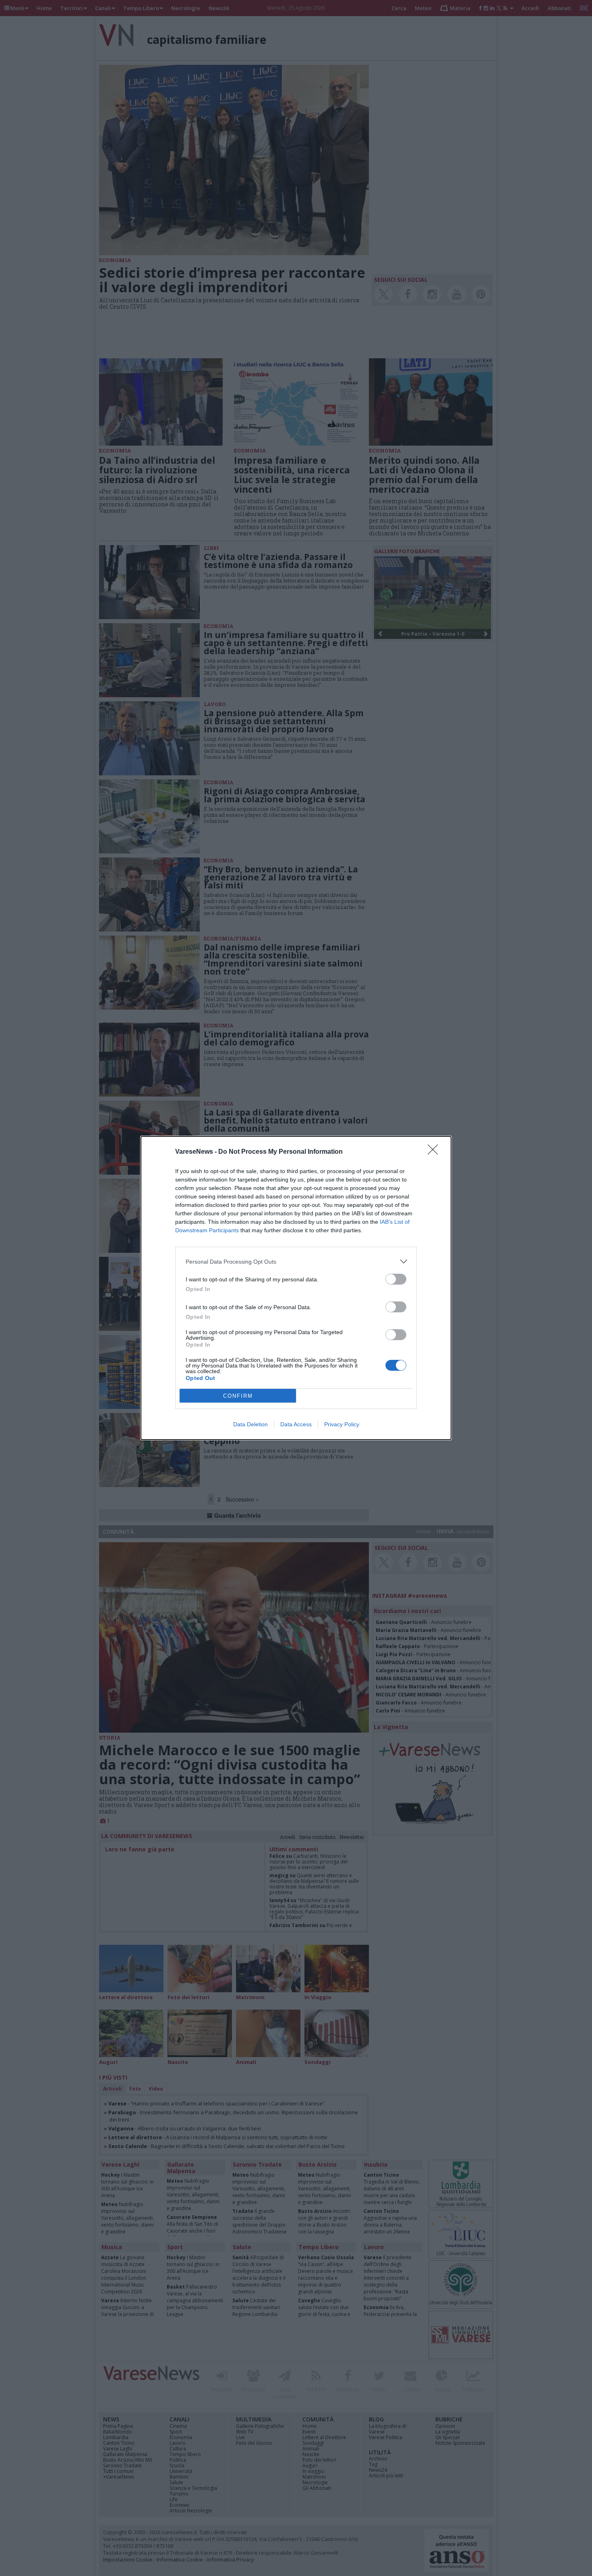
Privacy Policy (342, 1424)
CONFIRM (238, 1396)
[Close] (435, 1152)
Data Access (296, 1424)
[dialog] (296, 1288)
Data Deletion (250, 1424)
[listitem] (296, 1261)
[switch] (396, 1279)
